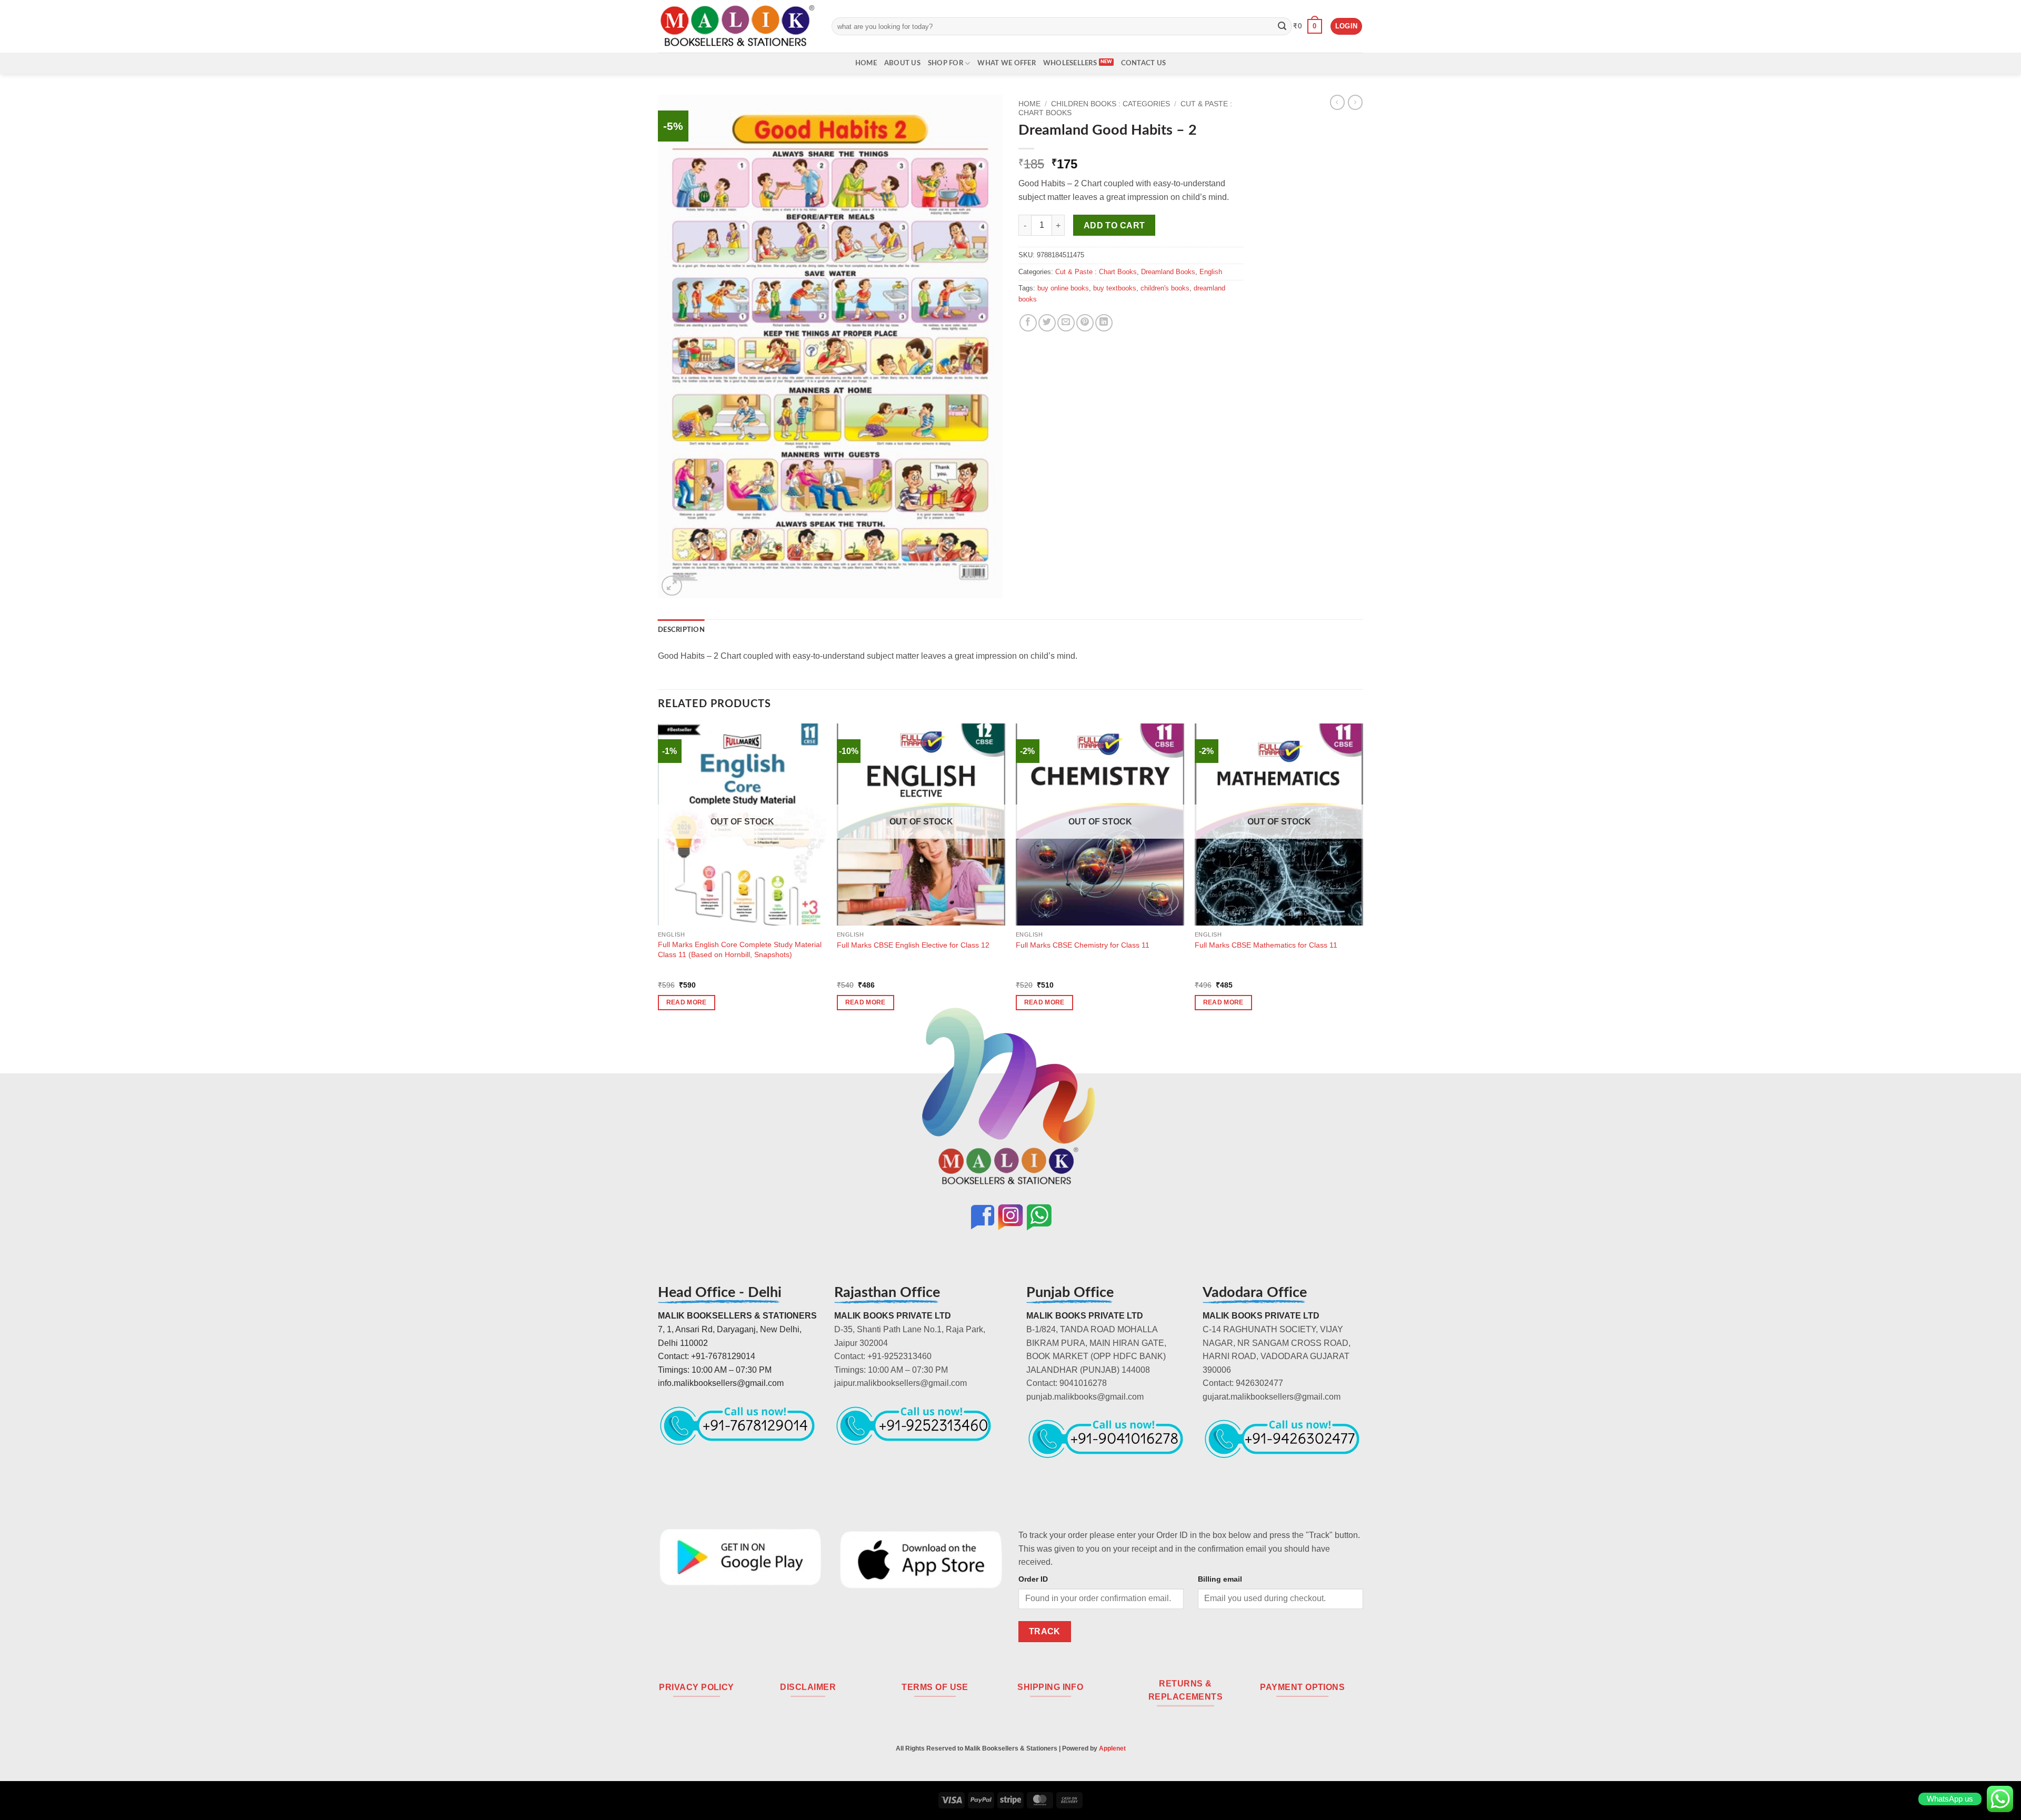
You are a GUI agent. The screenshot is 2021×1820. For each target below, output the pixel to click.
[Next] (1363, 876)
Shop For (946, 63)
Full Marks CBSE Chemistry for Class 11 (1083, 945)
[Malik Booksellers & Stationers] (737, 26)
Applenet (1112, 1748)
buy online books (1063, 288)
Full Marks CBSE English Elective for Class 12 (913, 945)
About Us (902, 63)
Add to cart (1114, 225)
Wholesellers (1070, 63)
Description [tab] (681, 630)
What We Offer (1006, 63)
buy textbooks (1115, 288)
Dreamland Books (1168, 272)
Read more (687, 1002)
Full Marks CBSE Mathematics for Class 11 (1266, 945)
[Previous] (658, 876)
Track (1045, 1631)
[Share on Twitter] (1047, 323)
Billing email (1220, 1579)
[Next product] (1337, 102)
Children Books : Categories (1110, 104)
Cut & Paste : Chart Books (1096, 272)
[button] (1308, 26)
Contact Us (1144, 63)
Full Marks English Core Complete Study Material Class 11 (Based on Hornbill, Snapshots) (740, 949)
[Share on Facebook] (1028, 323)
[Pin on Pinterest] (1085, 323)
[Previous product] (1355, 102)
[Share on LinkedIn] (1104, 323)
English (1211, 272)
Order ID (1033, 1579)
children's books (1165, 288)
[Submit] (1282, 26)
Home (866, 63)
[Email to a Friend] (1066, 323)
